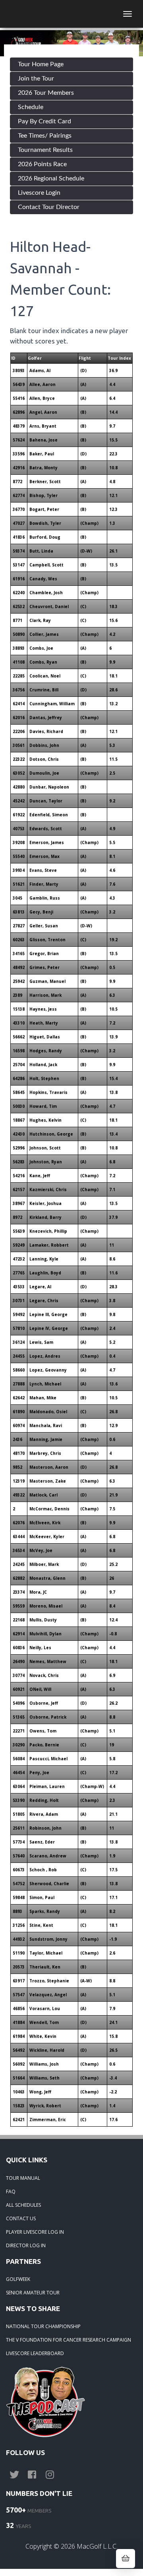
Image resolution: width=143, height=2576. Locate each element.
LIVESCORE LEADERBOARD (35, 2353)
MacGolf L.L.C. (97, 2546)
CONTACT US (21, 2218)
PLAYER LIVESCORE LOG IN (35, 2232)
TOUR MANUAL (23, 2178)
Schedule (31, 107)
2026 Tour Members (46, 93)
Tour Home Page (41, 64)
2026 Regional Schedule (51, 178)
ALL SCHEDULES (23, 2205)
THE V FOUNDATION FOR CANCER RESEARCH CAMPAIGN (69, 2340)
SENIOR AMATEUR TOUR (33, 2293)
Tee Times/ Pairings (45, 136)
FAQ (11, 2191)
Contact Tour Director (49, 207)
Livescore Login (39, 193)
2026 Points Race (42, 164)
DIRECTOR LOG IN (26, 2245)
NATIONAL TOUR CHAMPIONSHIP (43, 2326)
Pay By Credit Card (44, 121)
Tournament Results (45, 150)
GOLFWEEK (18, 2279)
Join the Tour (36, 79)
